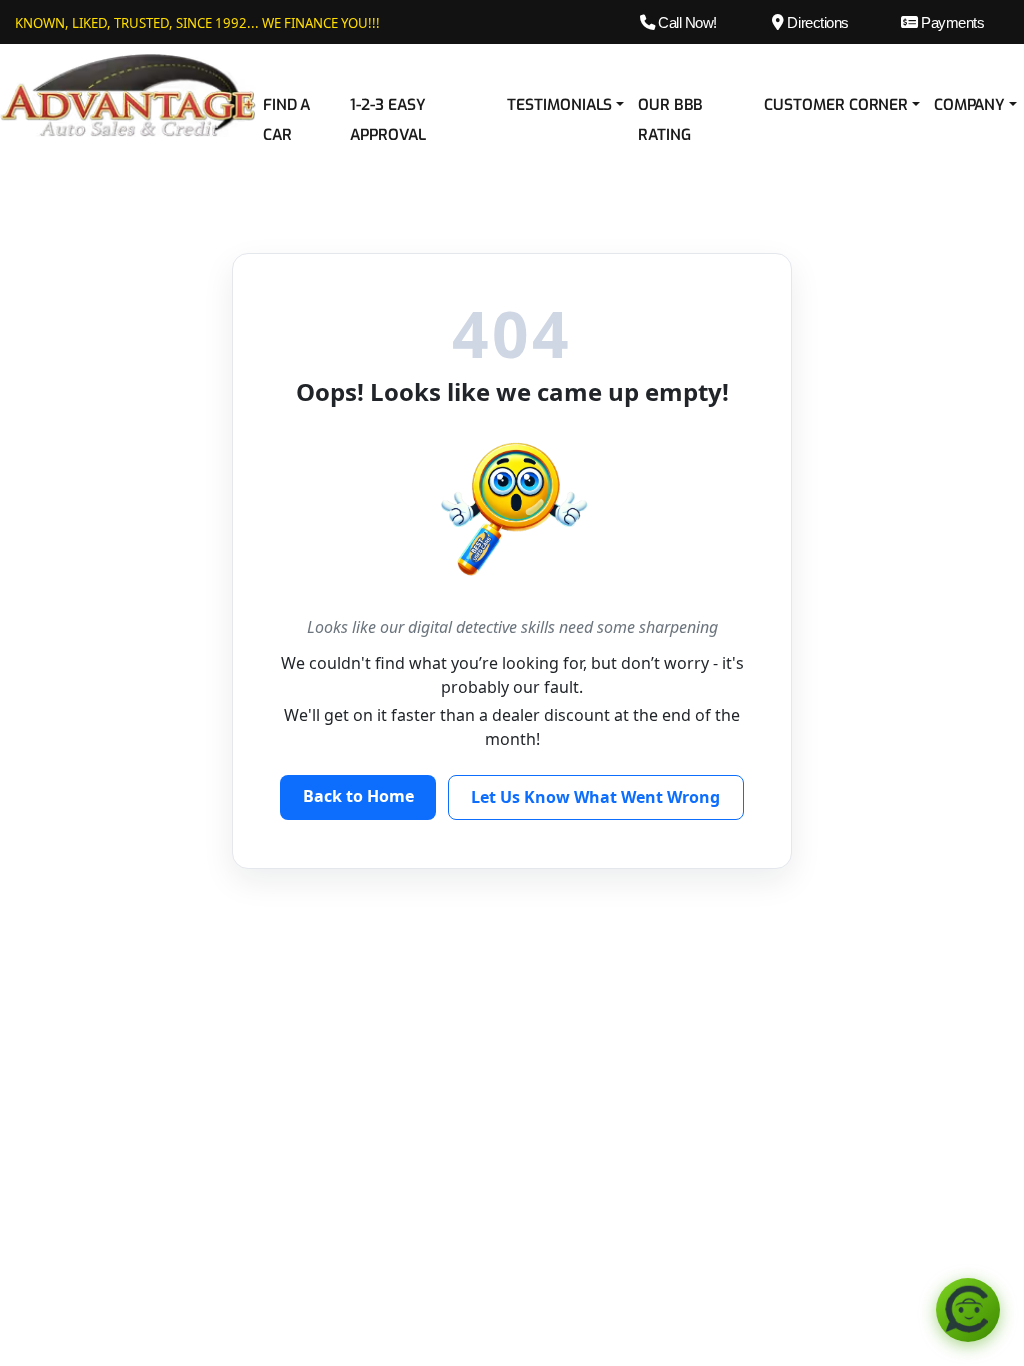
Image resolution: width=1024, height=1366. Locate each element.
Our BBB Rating (670, 120)
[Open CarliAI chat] (968, 1310)
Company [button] (969, 105)
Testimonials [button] (559, 105)
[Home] (128, 94)
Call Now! (686, 22)
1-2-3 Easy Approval (387, 120)
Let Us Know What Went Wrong (595, 797)
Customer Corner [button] (836, 105)
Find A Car (287, 120)
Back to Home (358, 796)
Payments (951, 22)
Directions (816, 22)
